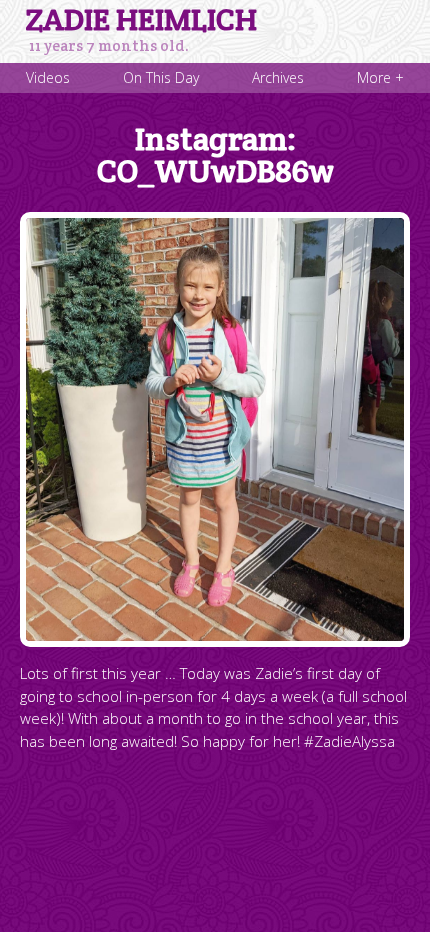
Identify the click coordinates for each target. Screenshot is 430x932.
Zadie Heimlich (141, 20)
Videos (48, 77)
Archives (278, 77)
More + (380, 77)
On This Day (161, 77)
